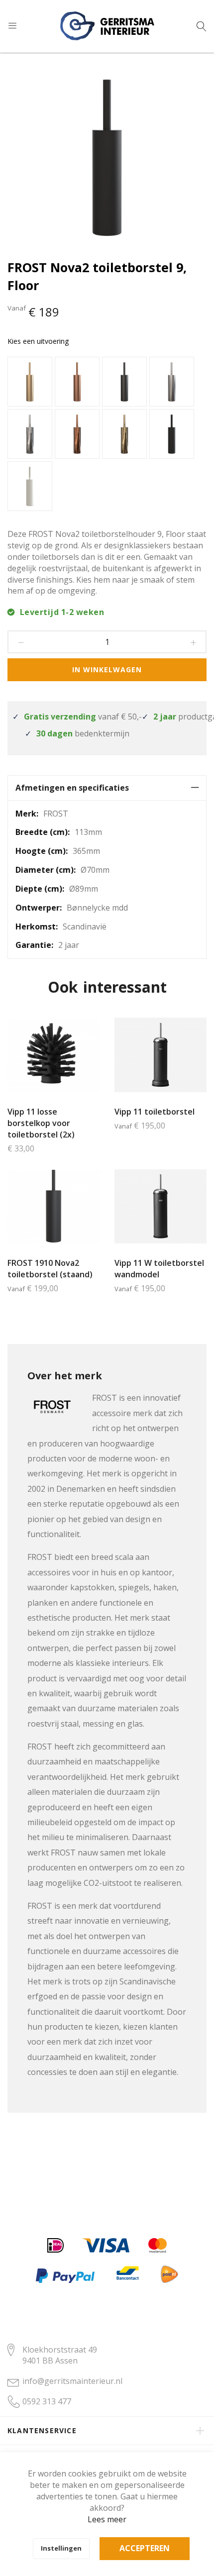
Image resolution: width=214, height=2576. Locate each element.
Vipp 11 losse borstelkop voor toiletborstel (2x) (41, 1123)
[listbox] (107, 435)
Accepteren (145, 2548)
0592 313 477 (47, 2401)
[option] (30, 382)
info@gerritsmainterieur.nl (72, 2381)
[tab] (107, 788)
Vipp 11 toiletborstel (155, 1112)
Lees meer (107, 2519)
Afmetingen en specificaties (72, 788)
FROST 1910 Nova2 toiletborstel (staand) (50, 1269)
